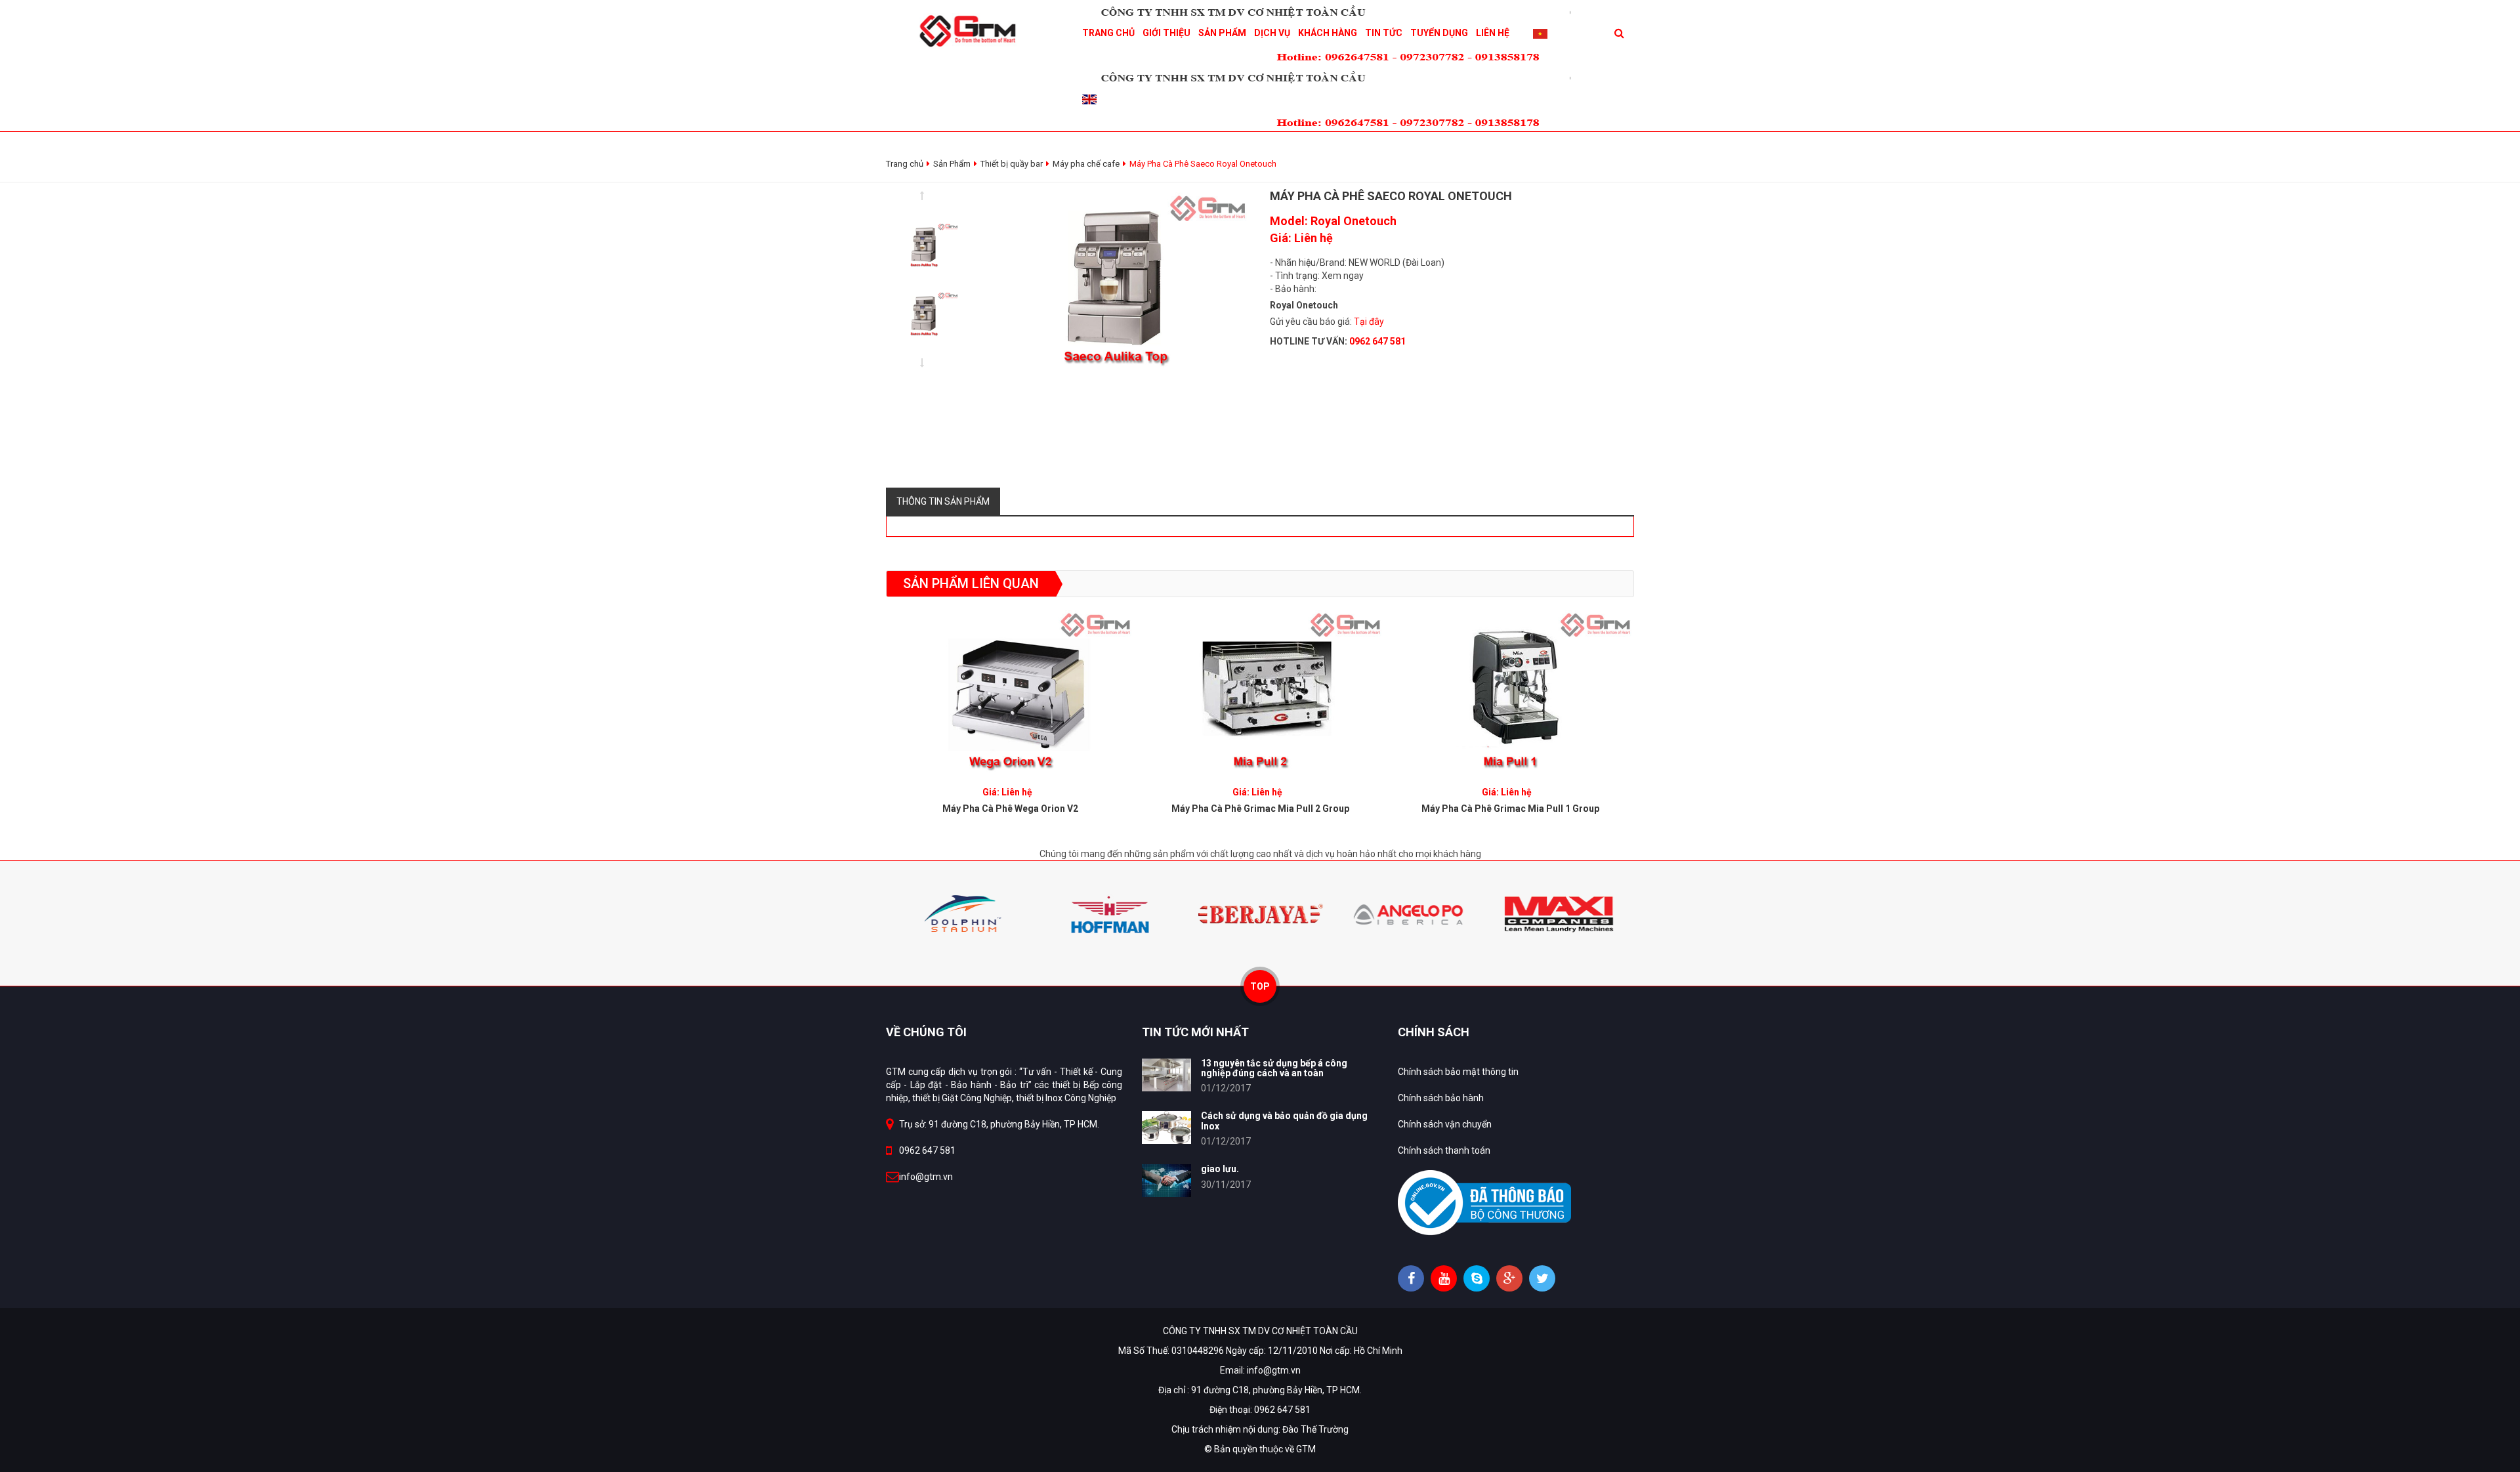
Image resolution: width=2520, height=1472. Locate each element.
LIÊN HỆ (1493, 33)
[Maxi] (1410, 913)
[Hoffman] (961, 913)
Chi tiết (1010, 687)
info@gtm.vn (926, 1177)
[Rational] (1559, 913)
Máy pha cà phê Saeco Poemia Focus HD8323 (1510, 809)
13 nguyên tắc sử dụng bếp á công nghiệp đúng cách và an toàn (1274, 1068)
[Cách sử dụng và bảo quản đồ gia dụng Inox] (1166, 1127)
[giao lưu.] (1166, 1181)
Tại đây (1369, 322)
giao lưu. (1220, 1169)
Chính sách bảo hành (1441, 1098)
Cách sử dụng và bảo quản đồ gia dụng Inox (1284, 1121)
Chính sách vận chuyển (1445, 1124)
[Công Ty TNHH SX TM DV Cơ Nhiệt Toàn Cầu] (972, 30)
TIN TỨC (1384, 33)
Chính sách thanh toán (1444, 1150)
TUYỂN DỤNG (1439, 33)
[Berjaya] (1110, 913)
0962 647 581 (927, 1150)
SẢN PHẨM (1222, 33)
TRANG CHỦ (1108, 33)
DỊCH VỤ (1272, 33)
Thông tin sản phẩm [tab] (943, 501)
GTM (1306, 1449)
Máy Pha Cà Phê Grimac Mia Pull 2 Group (1010, 809)
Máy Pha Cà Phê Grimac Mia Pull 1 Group (1260, 809)
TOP (1260, 986)
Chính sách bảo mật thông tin (1458, 1072)
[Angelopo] (1260, 913)
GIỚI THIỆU (1166, 33)
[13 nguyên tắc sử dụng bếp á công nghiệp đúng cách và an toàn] (1166, 1075)
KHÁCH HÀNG (1328, 33)
